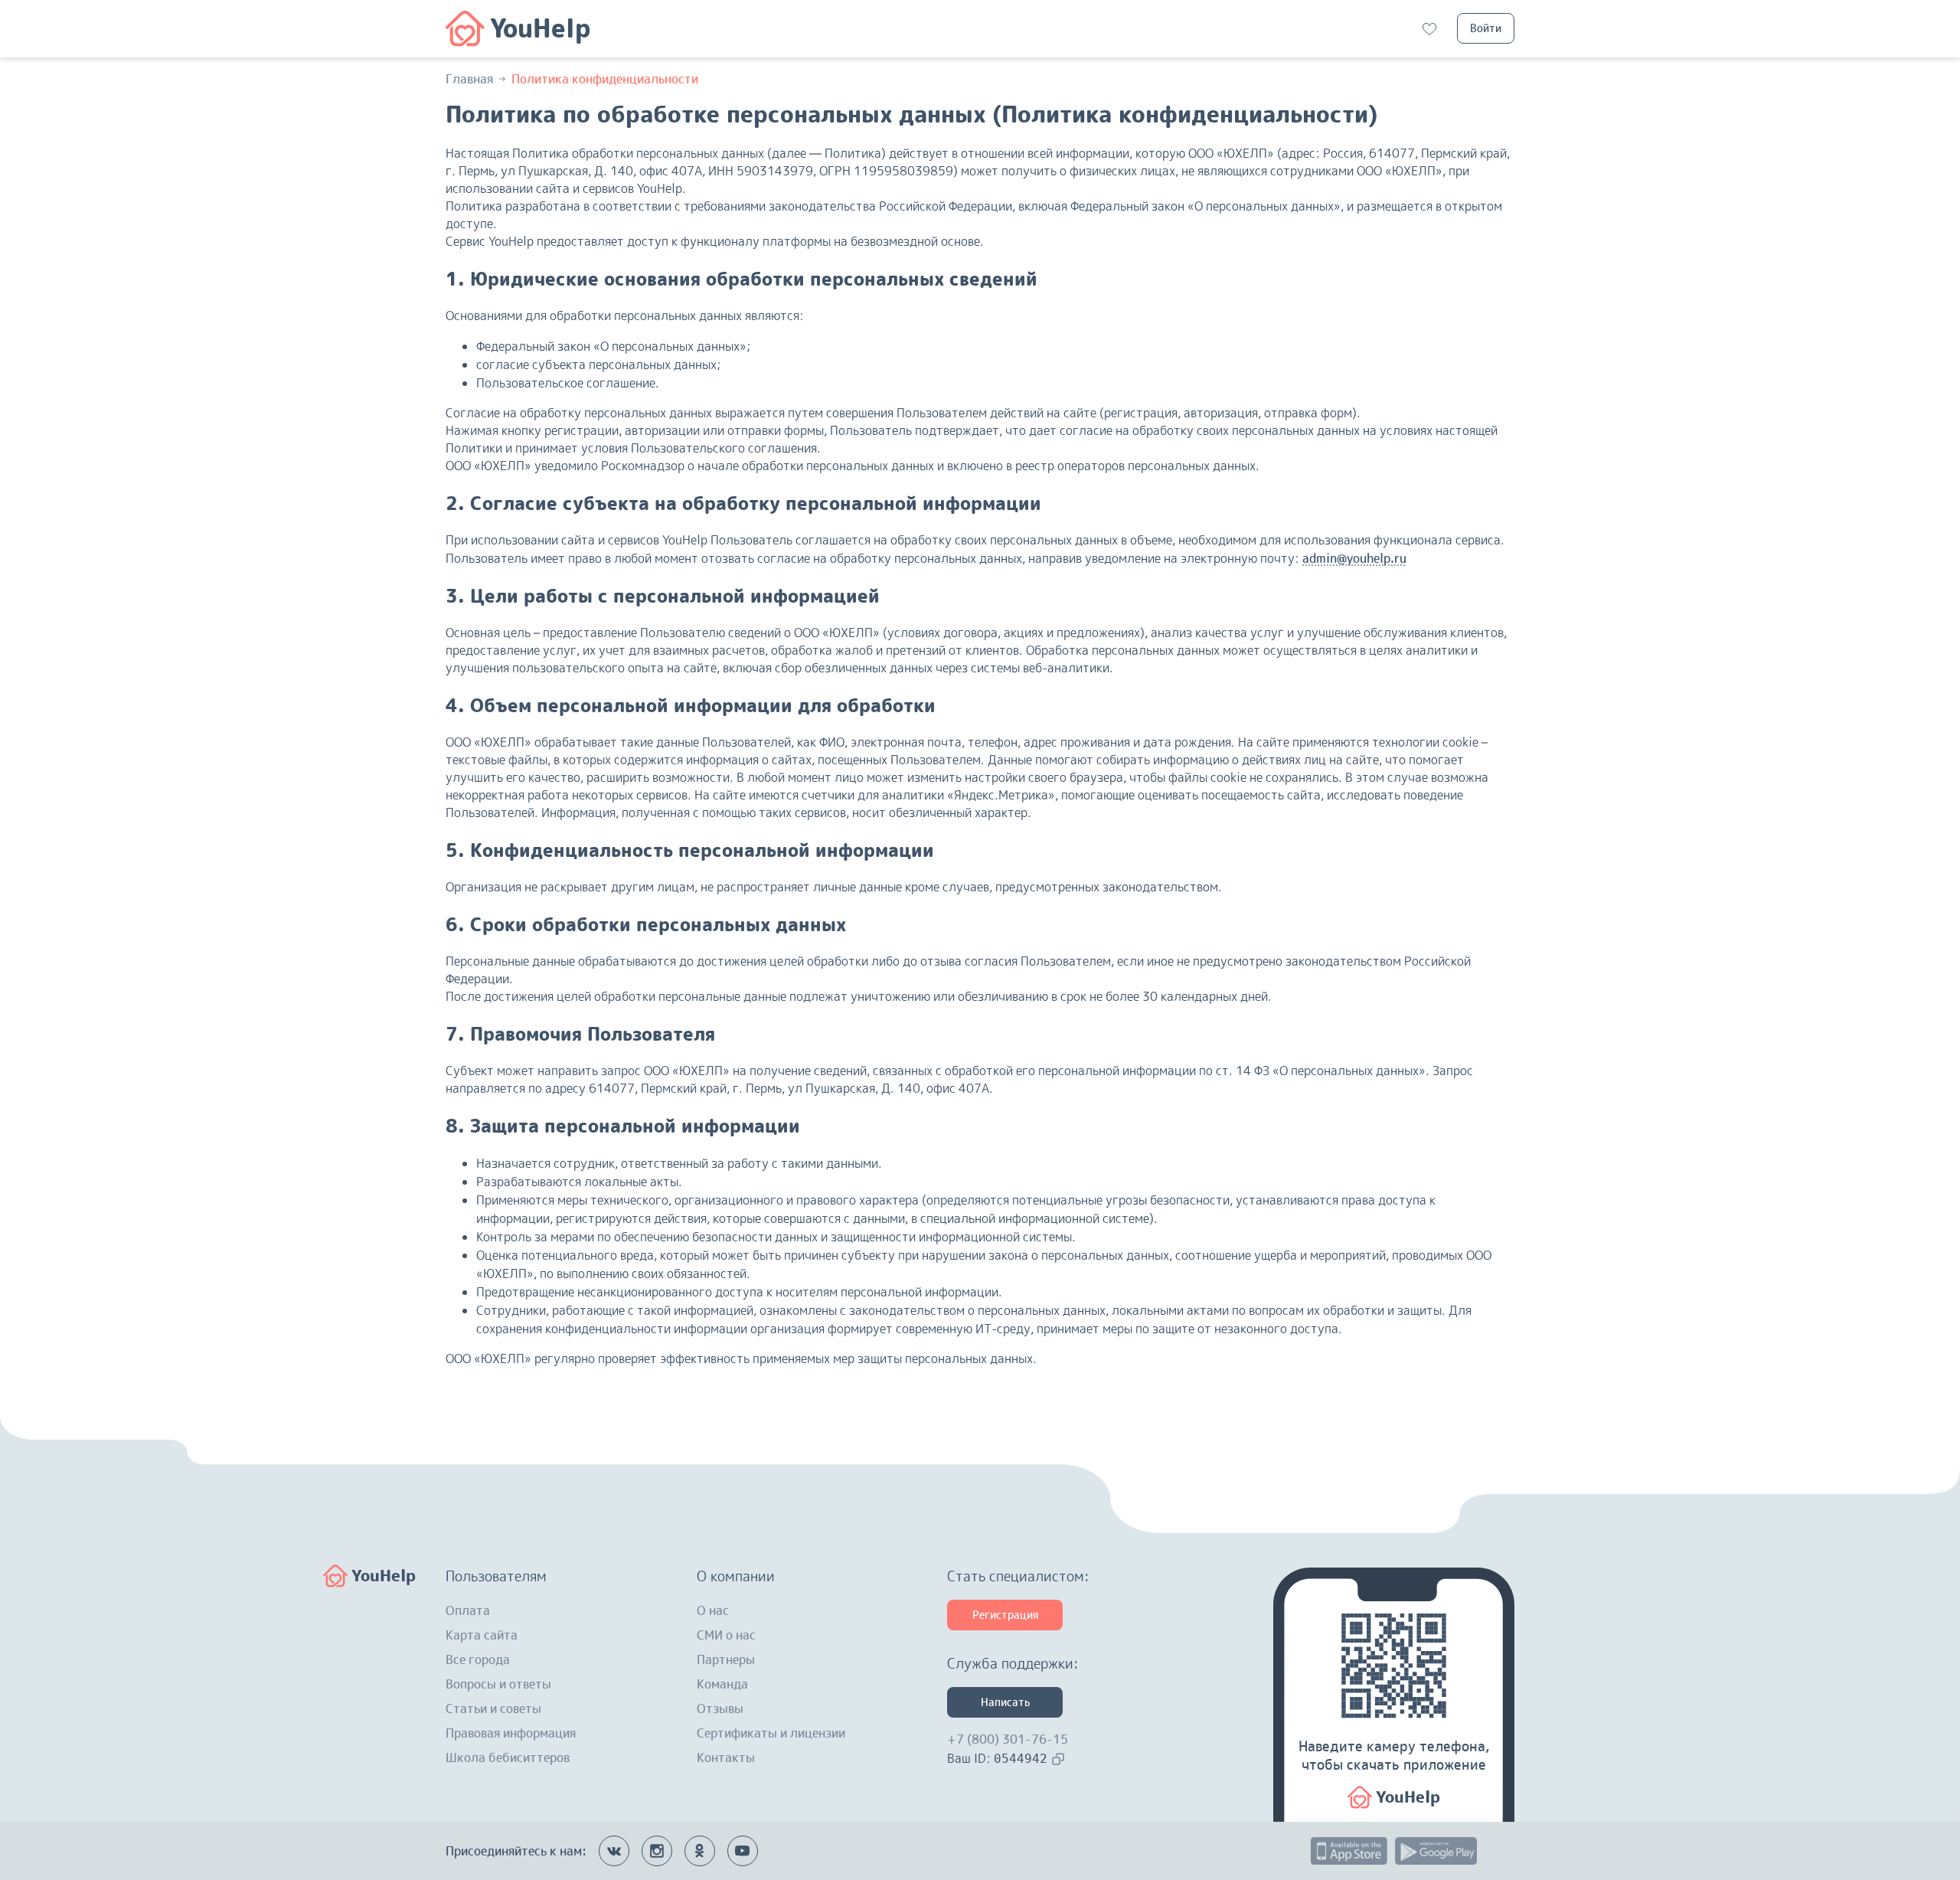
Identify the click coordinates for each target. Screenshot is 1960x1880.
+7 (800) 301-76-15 (1008, 1739)
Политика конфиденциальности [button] (605, 79)
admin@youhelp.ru (1354, 558)
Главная (469, 79)
